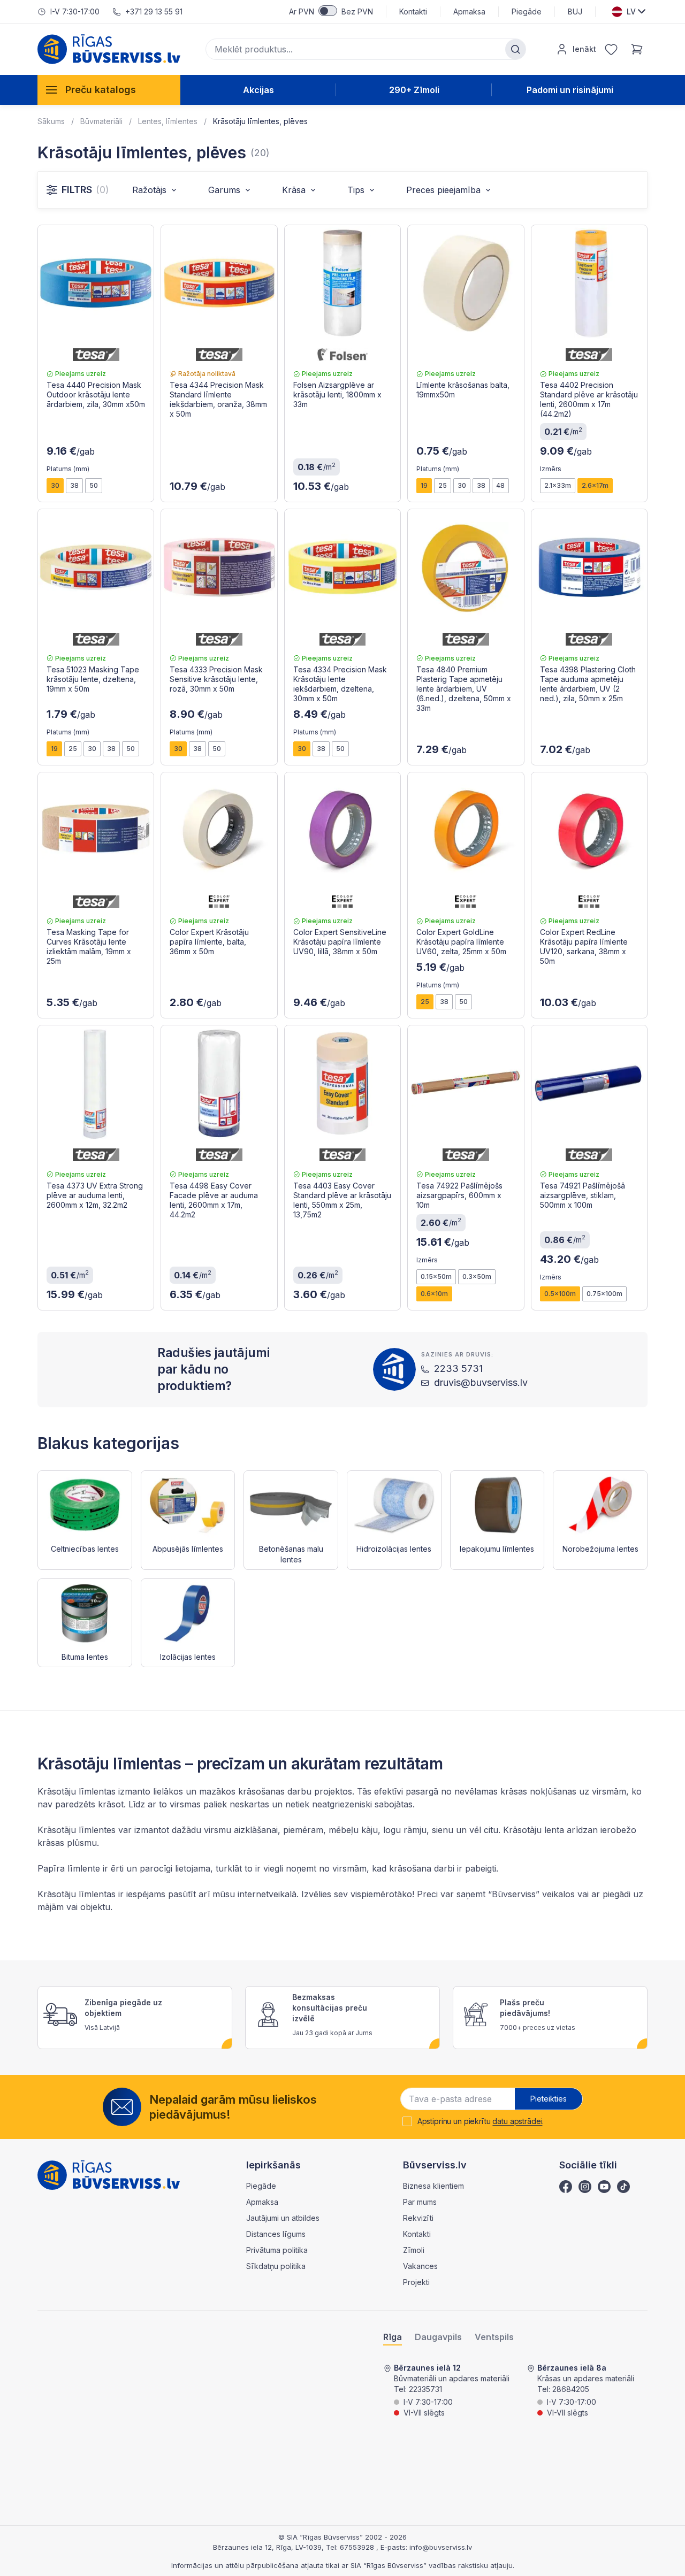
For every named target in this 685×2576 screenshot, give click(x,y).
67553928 (358, 2547)
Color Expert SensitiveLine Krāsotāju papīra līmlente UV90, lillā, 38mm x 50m (340, 942)
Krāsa (294, 190)
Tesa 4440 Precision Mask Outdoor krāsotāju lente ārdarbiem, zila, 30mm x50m (96, 394)
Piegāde (527, 11)
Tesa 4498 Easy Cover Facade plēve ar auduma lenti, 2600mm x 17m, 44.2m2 (214, 1200)
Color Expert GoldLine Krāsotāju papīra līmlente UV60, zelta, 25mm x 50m (461, 942)
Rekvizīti (418, 2218)
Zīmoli (414, 2250)
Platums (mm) (68, 469)
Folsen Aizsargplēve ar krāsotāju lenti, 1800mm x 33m (337, 394)
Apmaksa (469, 11)
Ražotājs (149, 190)
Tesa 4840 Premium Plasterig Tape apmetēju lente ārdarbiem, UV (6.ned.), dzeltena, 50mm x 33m (464, 689)
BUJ (575, 11)
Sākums (51, 121)
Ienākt (584, 49)
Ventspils (494, 2337)
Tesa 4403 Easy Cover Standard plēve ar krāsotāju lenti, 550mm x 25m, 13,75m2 (342, 1200)
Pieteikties (549, 2099)
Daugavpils (438, 2337)
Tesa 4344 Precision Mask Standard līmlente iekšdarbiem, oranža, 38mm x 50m (218, 399)
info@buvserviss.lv (441, 2547)
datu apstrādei (517, 2121)
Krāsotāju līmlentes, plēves (260, 121)
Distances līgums (276, 2234)
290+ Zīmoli (414, 90)
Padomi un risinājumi (570, 90)
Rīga (393, 2337)
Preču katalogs (101, 90)
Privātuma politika (277, 2250)
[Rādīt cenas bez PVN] (328, 11)
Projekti (416, 2282)
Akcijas (258, 90)
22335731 (425, 2389)
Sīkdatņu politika (276, 2266)
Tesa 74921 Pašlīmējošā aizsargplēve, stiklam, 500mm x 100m (583, 1195)
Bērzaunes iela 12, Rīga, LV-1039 (267, 2547)
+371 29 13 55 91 (154, 11)
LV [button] (631, 11)
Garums (224, 190)
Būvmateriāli (101, 121)
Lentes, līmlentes (168, 121)
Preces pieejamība (443, 190)
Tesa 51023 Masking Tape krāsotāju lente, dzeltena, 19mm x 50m (93, 679)
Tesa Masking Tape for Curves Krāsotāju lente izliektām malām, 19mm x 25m (89, 946)
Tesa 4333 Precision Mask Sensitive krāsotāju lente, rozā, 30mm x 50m (216, 679)
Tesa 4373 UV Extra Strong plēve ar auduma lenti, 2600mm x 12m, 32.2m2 (95, 1195)
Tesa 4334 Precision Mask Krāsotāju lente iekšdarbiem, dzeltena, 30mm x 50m (340, 684)
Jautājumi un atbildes (283, 2218)
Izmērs (551, 469)
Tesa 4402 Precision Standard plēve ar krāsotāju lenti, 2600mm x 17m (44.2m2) (589, 399)
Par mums (420, 2202)
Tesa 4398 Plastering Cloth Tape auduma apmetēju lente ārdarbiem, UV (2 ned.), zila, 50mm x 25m (588, 684)
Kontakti (413, 11)
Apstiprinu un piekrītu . (481, 2121)
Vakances (420, 2266)
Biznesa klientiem (433, 2186)
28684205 (571, 2389)
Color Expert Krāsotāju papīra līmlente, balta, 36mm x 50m (209, 942)
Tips (356, 190)
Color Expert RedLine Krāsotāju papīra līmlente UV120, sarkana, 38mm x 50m (584, 946)
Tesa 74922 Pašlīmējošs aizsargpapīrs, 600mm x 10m (459, 1195)
